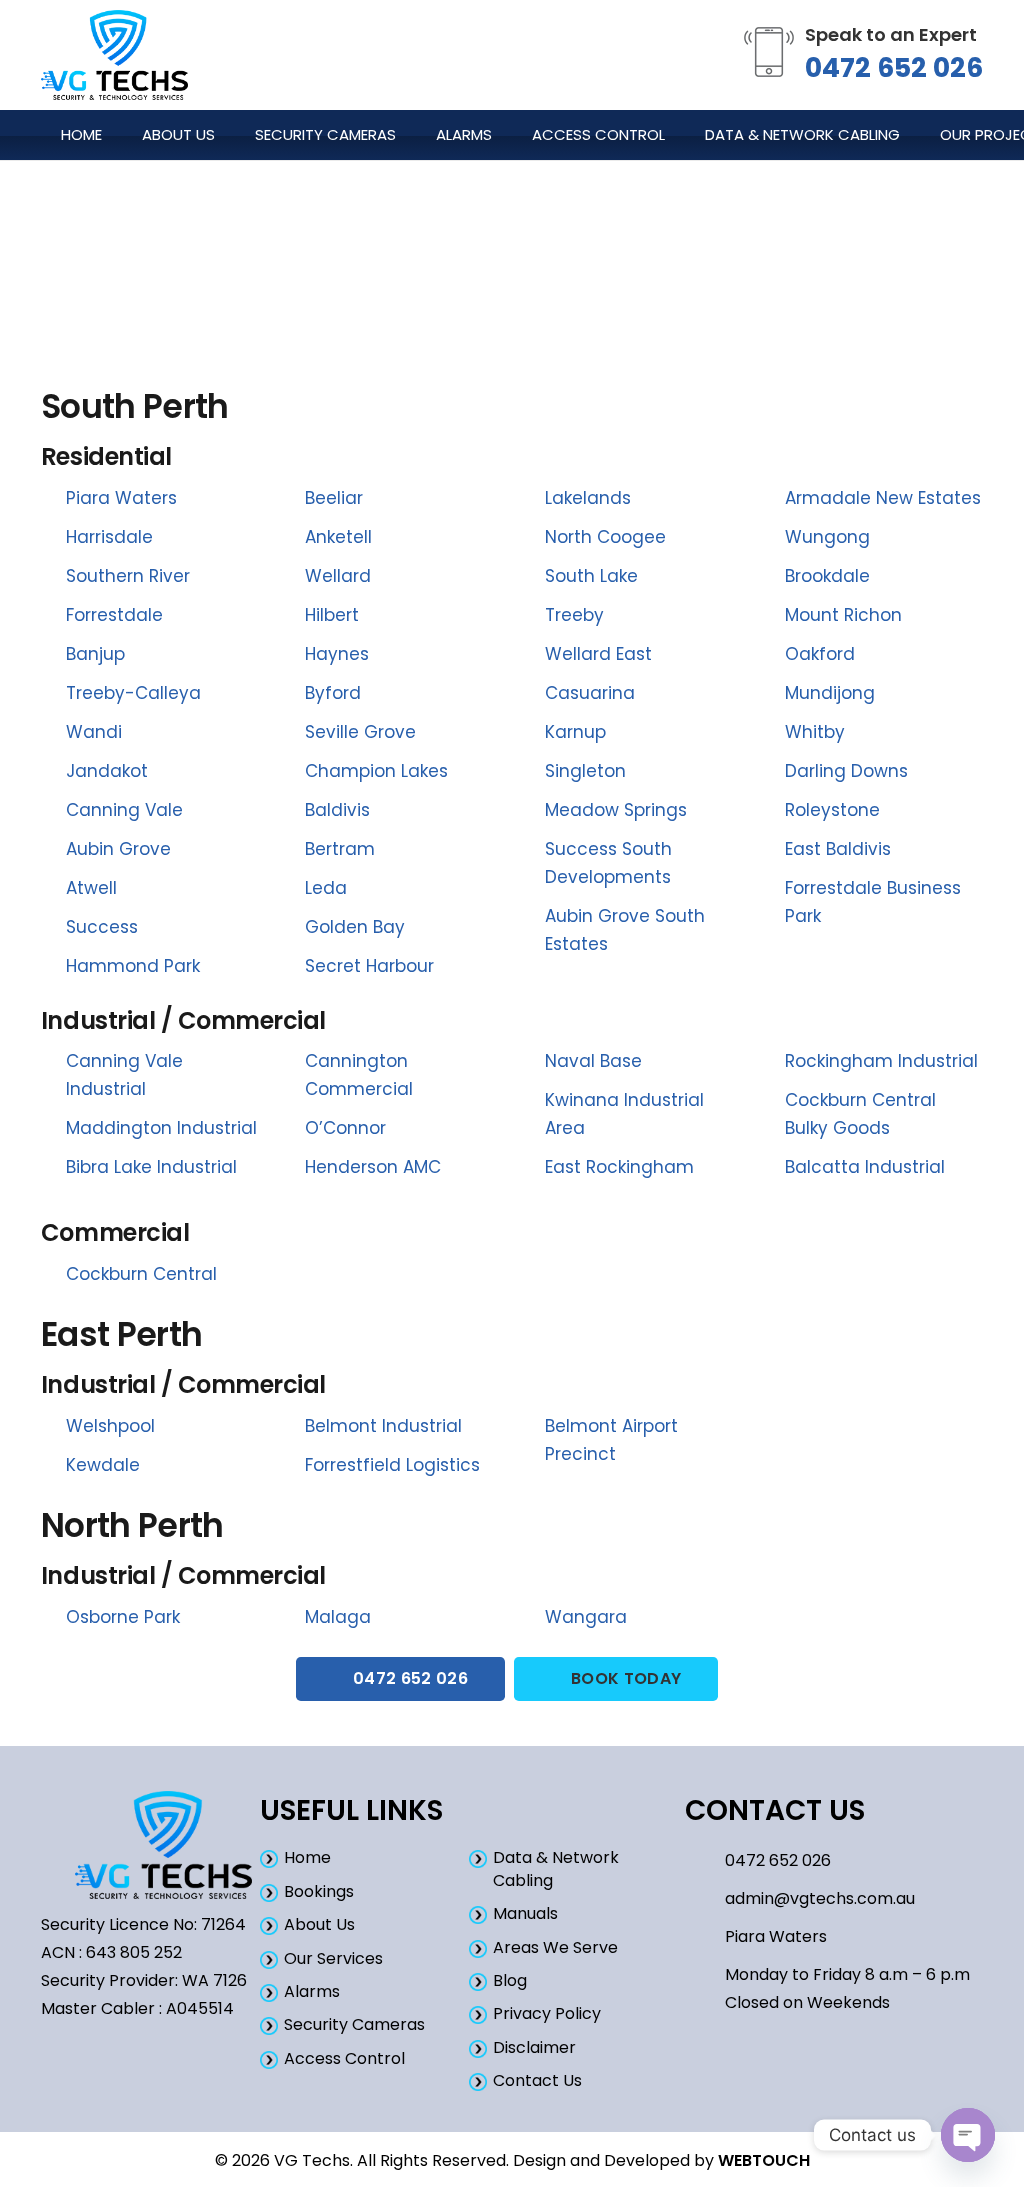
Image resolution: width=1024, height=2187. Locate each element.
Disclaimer (534, 2047)
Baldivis (337, 810)
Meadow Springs (616, 810)
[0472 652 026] (705, 1861)
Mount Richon (843, 615)
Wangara (586, 1617)
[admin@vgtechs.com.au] (705, 1899)
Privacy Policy (547, 2013)
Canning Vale (124, 810)
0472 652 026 (894, 67)
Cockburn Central (141, 1274)
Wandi (94, 732)
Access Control (344, 2058)
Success (102, 927)
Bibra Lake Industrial (151, 1167)
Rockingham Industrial (881, 1061)
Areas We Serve (555, 1947)
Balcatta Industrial (865, 1167)
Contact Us (537, 2080)
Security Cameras (354, 2024)
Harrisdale (109, 537)
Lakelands (588, 498)
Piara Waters (121, 498)
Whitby (815, 732)
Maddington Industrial (161, 1128)
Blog (510, 1980)
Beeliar (334, 498)
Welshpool (110, 1426)
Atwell (91, 888)
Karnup (575, 732)
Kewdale (103, 1465)
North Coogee (605, 537)
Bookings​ (319, 1891)
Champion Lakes (376, 771)
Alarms (312, 1991)
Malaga (338, 1617)
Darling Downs (846, 771)
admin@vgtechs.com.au (820, 1898)
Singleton (585, 771)
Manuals (525, 1913)
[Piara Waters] (705, 1937)
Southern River (128, 576)
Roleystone (832, 810)
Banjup (95, 654)
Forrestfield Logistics (392, 1465)
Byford (333, 693)
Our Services (333, 1958)
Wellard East (598, 654)
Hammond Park (133, 966)
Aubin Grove (118, 849)
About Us (319, 1924)
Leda (326, 888)
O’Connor (345, 1128)
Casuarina (590, 693)
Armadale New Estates (883, 498)
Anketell (338, 537)
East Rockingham (619, 1167)
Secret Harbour (369, 966)
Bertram (340, 849)
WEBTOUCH (764, 2160)
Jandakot (107, 771)
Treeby (574, 615)
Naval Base (593, 1061)
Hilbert (332, 615)
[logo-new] (114, 55)
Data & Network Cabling (556, 1868)
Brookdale (827, 576)
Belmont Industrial (383, 1426)
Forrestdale (114, 615)
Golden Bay (355, 927)
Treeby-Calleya (133, 693)
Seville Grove (360, 732)
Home (307, 1857)
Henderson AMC (373, 1167)
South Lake (591, 576)
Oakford (820, 654)
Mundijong (830, 693)
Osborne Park (123, 1617)
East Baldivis (838, 849)
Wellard (338, 576)
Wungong (827, 537)
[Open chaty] (968, 2135)
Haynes (337, 654)
